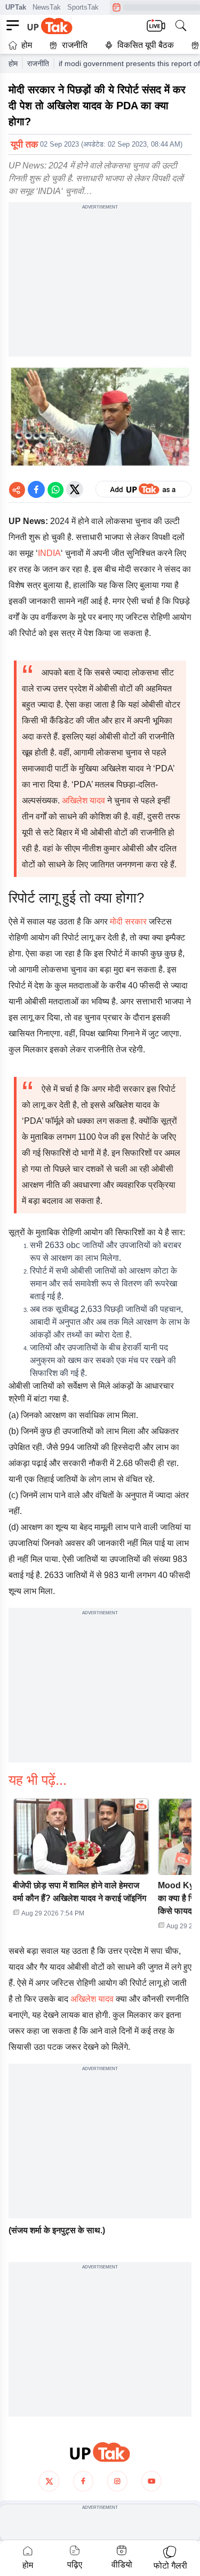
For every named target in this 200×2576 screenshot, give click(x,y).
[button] (81, 1861)
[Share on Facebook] (36, 489)
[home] (100, 2452)
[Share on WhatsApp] (55, 489)
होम (27, 45)
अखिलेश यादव (83, 800)
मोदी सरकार (127, 921)
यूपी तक (24, 144)
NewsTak (47, 7)
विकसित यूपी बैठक (146, 45)
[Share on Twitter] (75, 489)
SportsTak (83, 7)
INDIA (49, 553)
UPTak (16, 7)
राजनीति (75, 45)
